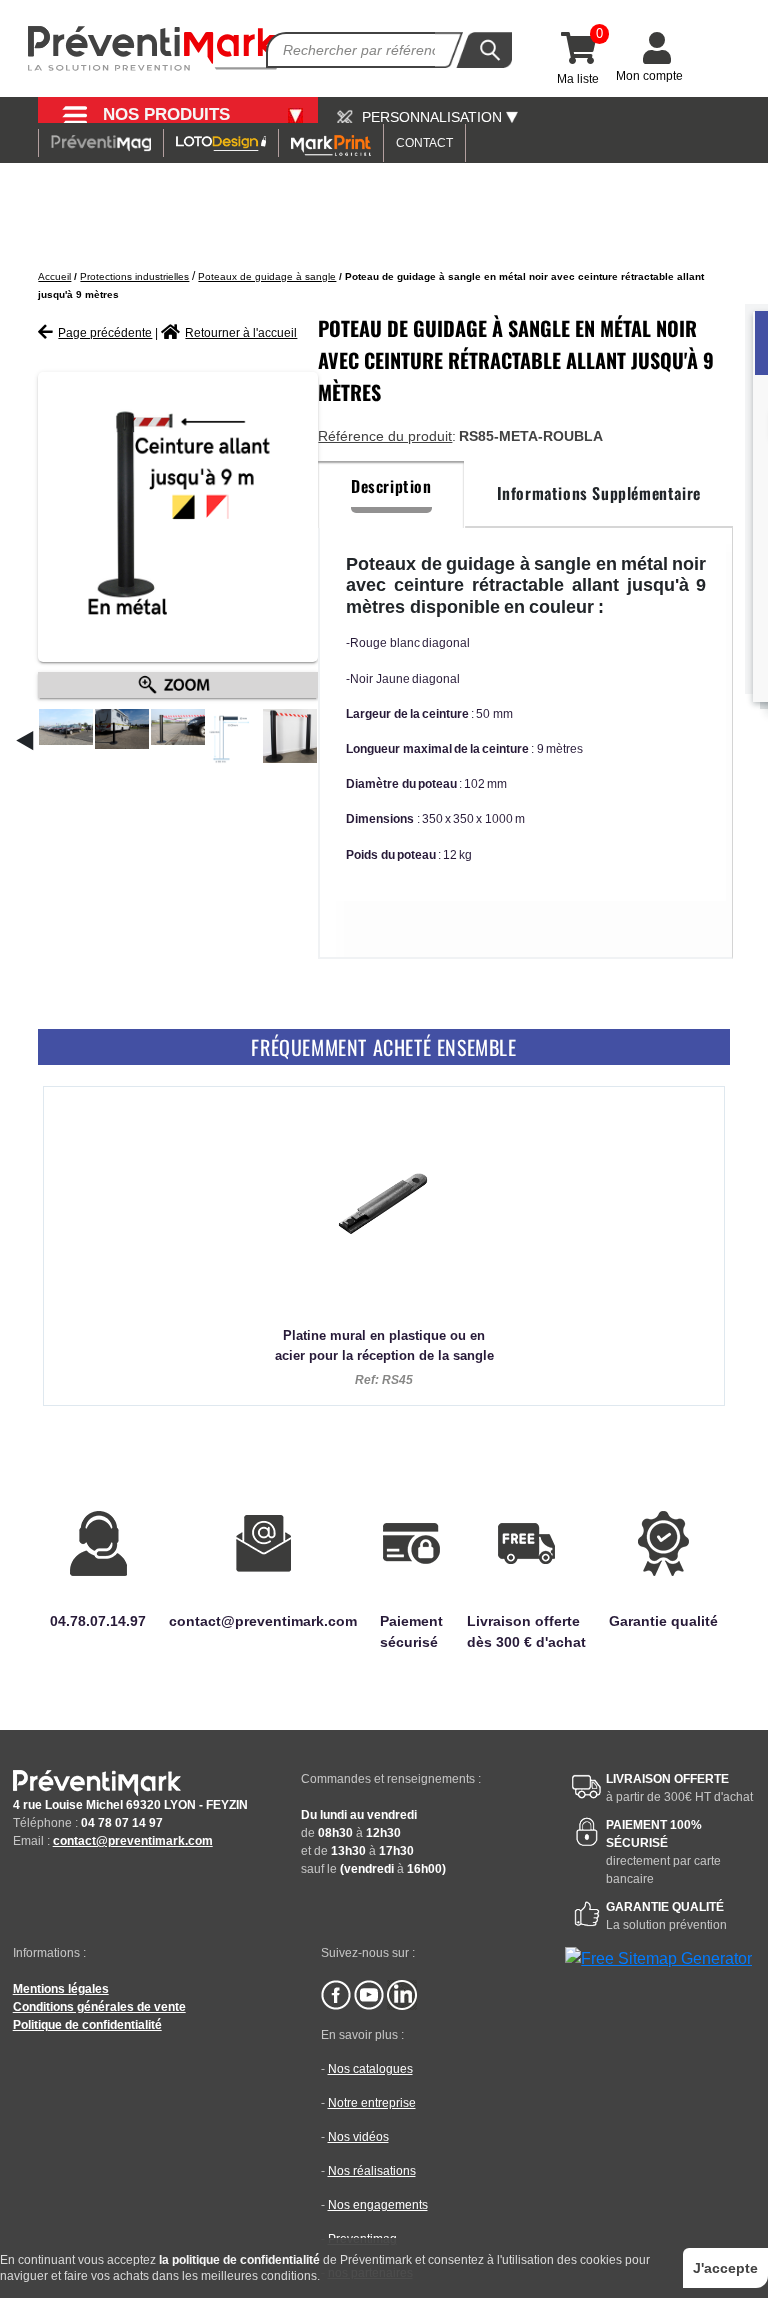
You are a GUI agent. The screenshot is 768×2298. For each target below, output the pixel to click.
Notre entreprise (372, 2103)
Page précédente (105, 333)
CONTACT (424, 143)
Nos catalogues (370, 2069)
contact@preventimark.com (133, 1841)
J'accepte (725, 2268)
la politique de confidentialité (239, 2260)
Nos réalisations (372, 2171)
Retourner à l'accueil (241, 333)
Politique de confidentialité (87, 2025)
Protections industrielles (134, 276)
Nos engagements (378, 2205)
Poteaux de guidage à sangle (267, 276)
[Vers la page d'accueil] (153, 48)
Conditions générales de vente (99, 2007)
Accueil (54, 276)
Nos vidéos (358, 2137)
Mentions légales (61, 1989)
